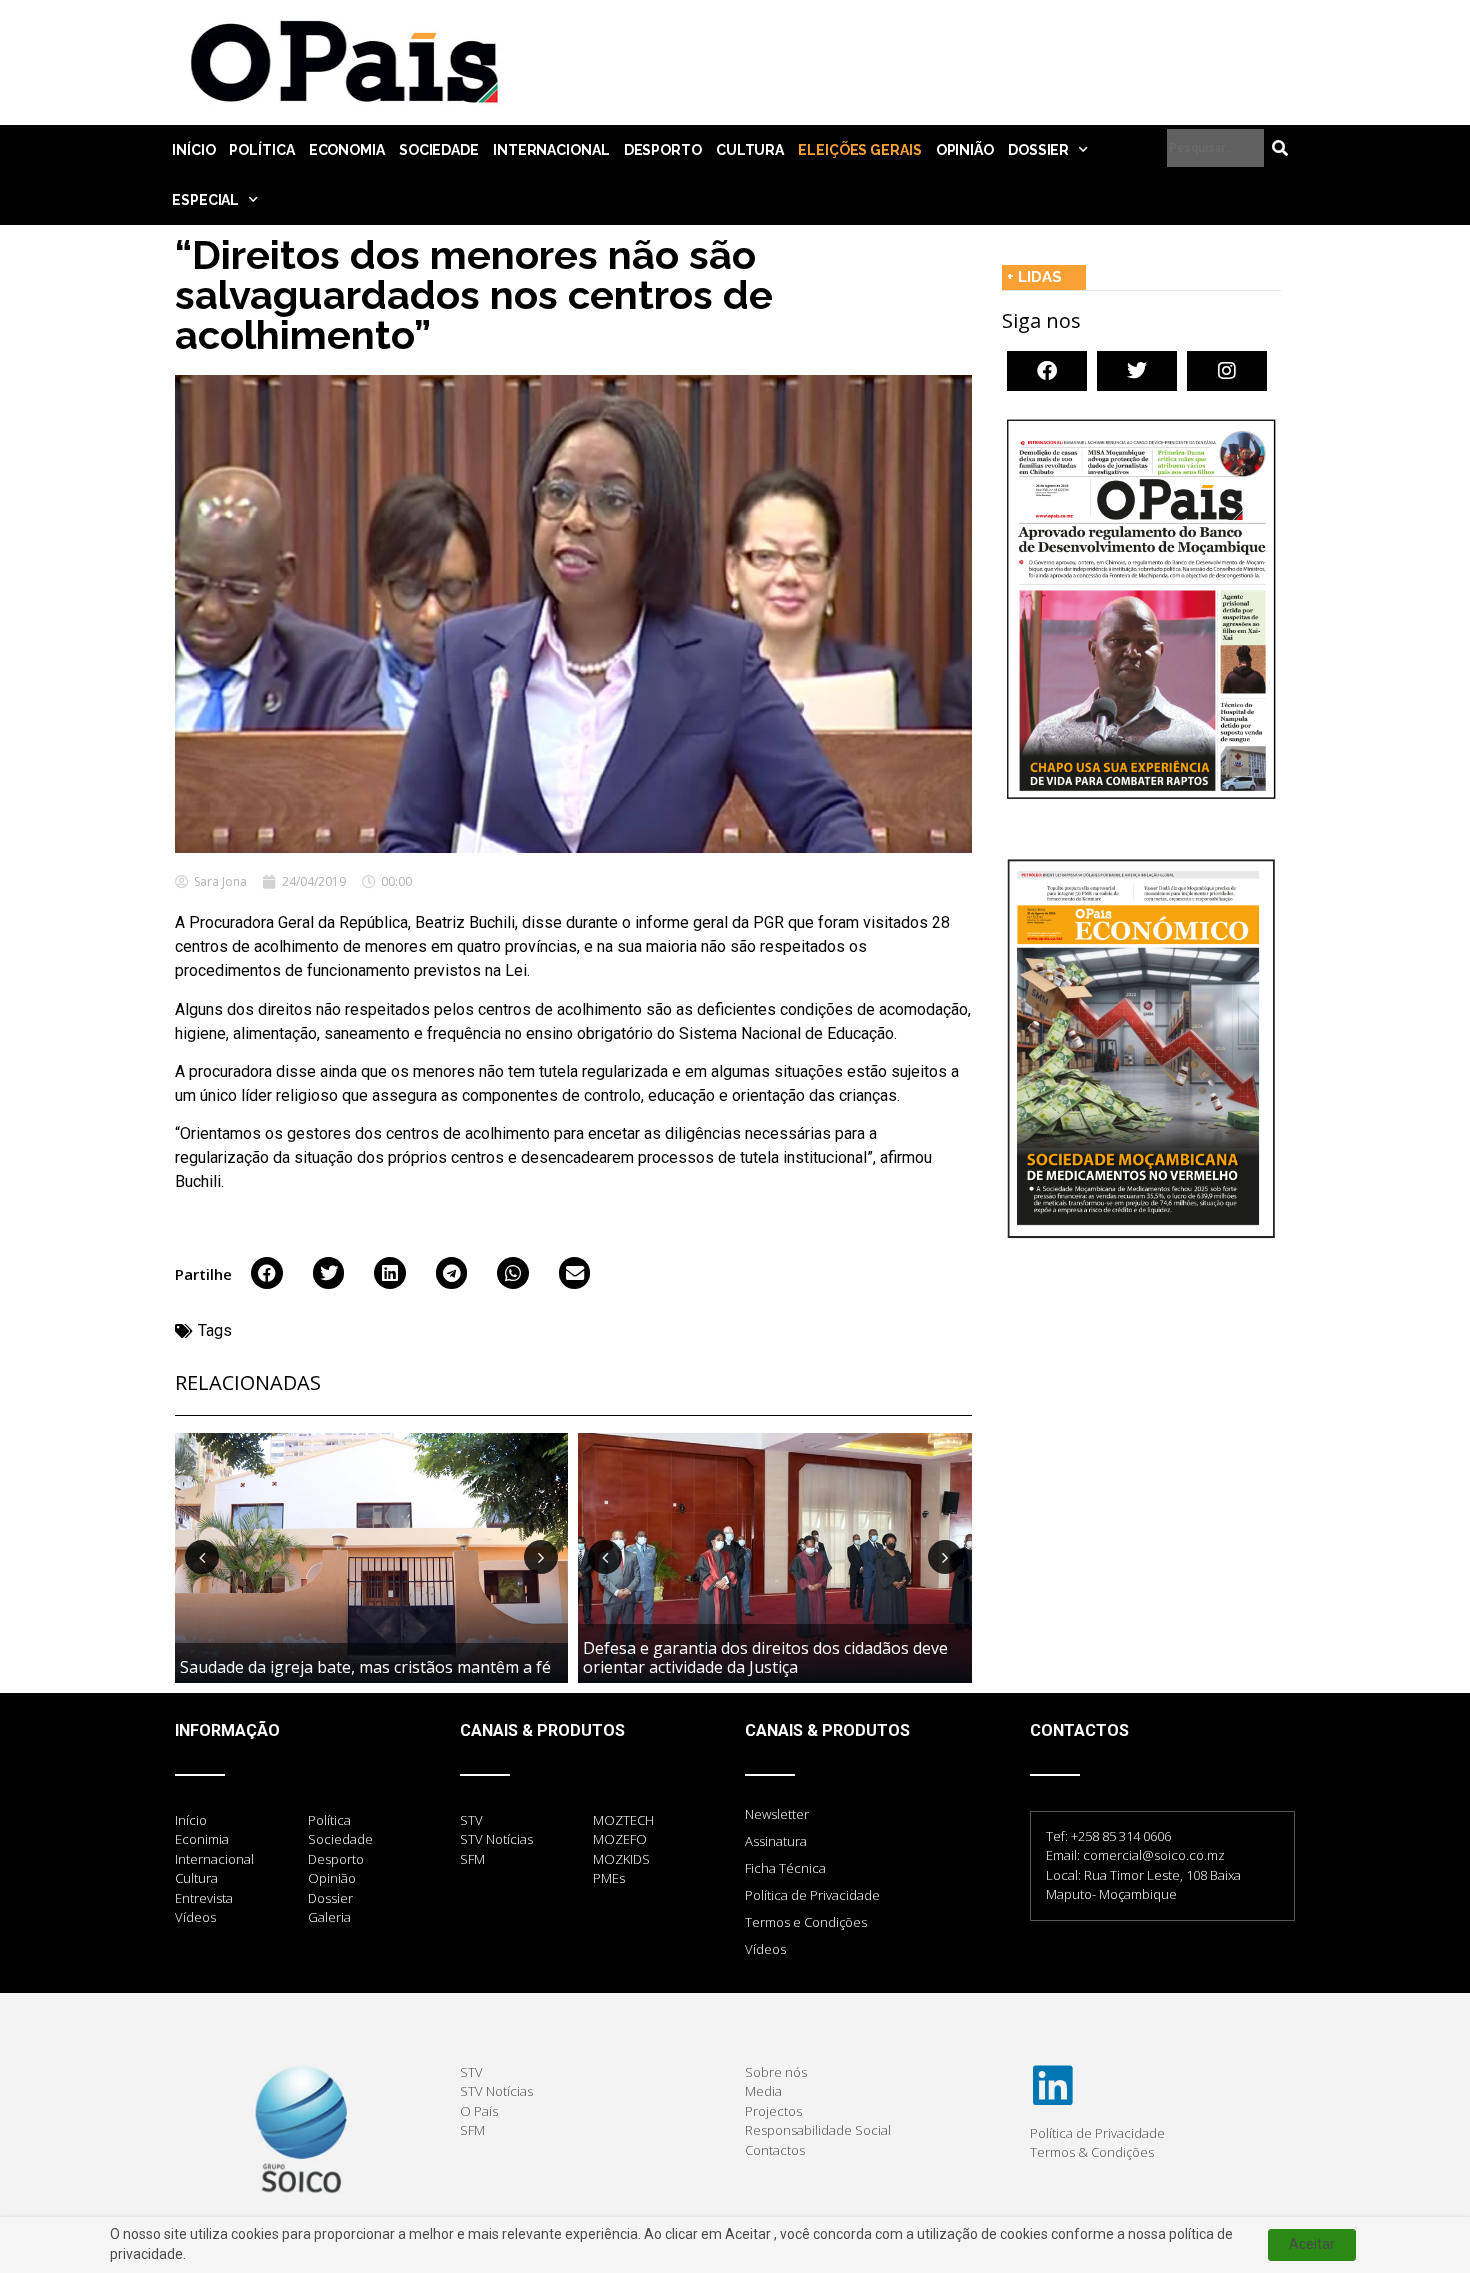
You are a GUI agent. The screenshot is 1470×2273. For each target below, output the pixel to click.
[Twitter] (1137, 371)
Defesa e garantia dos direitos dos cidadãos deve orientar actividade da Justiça (765, 1657)
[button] (267, 1273)
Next (541, 1557)
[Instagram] (1227, 371)
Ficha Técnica (785, 1868)
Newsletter (777, 1814)
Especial (205, 200)
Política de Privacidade (812, 1895)
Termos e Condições (806, 1922)
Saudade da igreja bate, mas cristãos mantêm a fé (365, 1667)
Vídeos (765, 1949)
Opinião (965, 150)
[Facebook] (1047, 371)
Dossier (1038, 150)
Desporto (663, 150)
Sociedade (439, 150)
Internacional (551, 150)
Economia (347, 150)
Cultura (750, 150)
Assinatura (776, 1841)
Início (193, 150)
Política (261, 150)
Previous (202, 1557)
